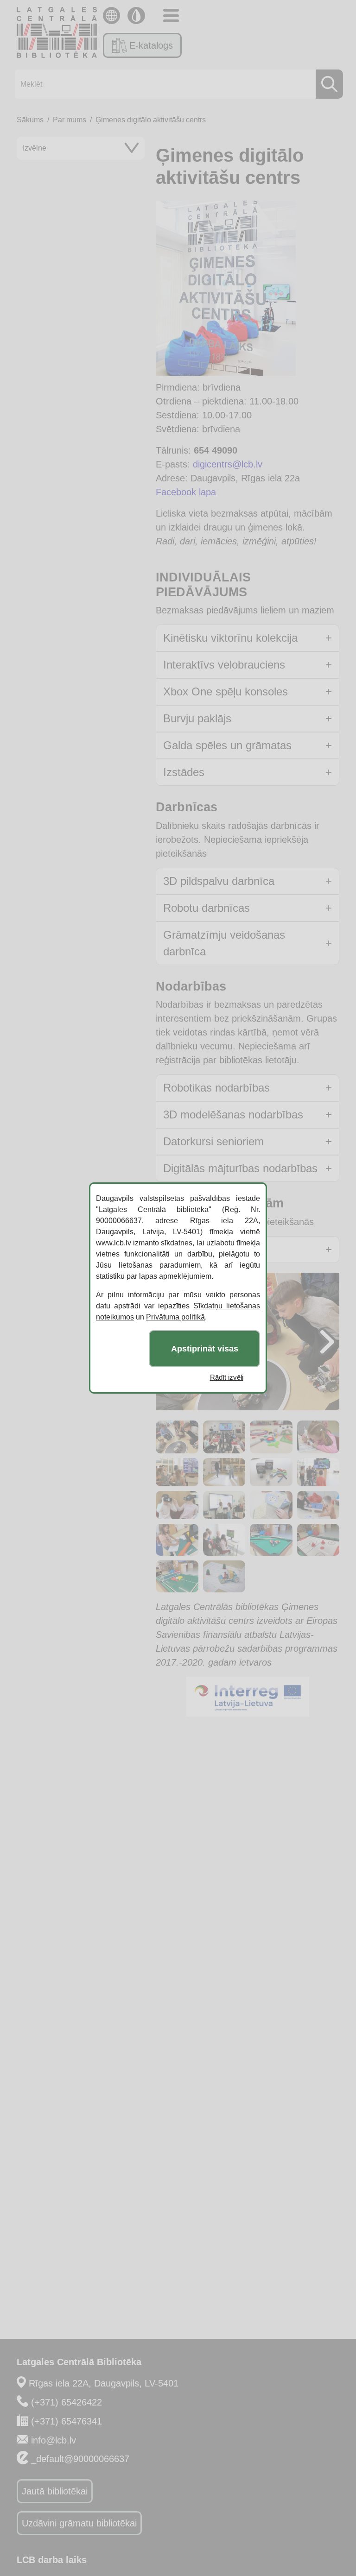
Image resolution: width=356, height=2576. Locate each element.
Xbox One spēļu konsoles (226, 691)
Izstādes (184, 772)
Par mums (70, 120)
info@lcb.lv (54, 2440)
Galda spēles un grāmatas (227, 745)
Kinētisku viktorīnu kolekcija (230, 638)
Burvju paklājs (197, 718)
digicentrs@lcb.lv (228, 464)
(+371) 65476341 (67, 2421)
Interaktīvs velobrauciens (224, 665)
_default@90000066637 (80, 2459)
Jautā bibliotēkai (55, 2491)
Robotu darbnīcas (207, 908)
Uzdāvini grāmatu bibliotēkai (79, 2523)
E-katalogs (151, 45)
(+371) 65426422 (67, 2402)
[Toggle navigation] (171, 16)
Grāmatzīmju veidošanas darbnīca (224, 943)
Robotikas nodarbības (216, 1088)
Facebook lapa (186, 492)
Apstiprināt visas (205, 1349)
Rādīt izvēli (227, 1377)
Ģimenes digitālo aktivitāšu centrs (151, 120)
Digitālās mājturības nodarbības (240, 1168)
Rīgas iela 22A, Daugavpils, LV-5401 (104, 2383)
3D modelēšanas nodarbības (233, 1114)
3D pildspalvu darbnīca (219, 881)
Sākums (30, 120)
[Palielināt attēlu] (284, 213)
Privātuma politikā (175, 1317)
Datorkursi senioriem (213, 1141)
